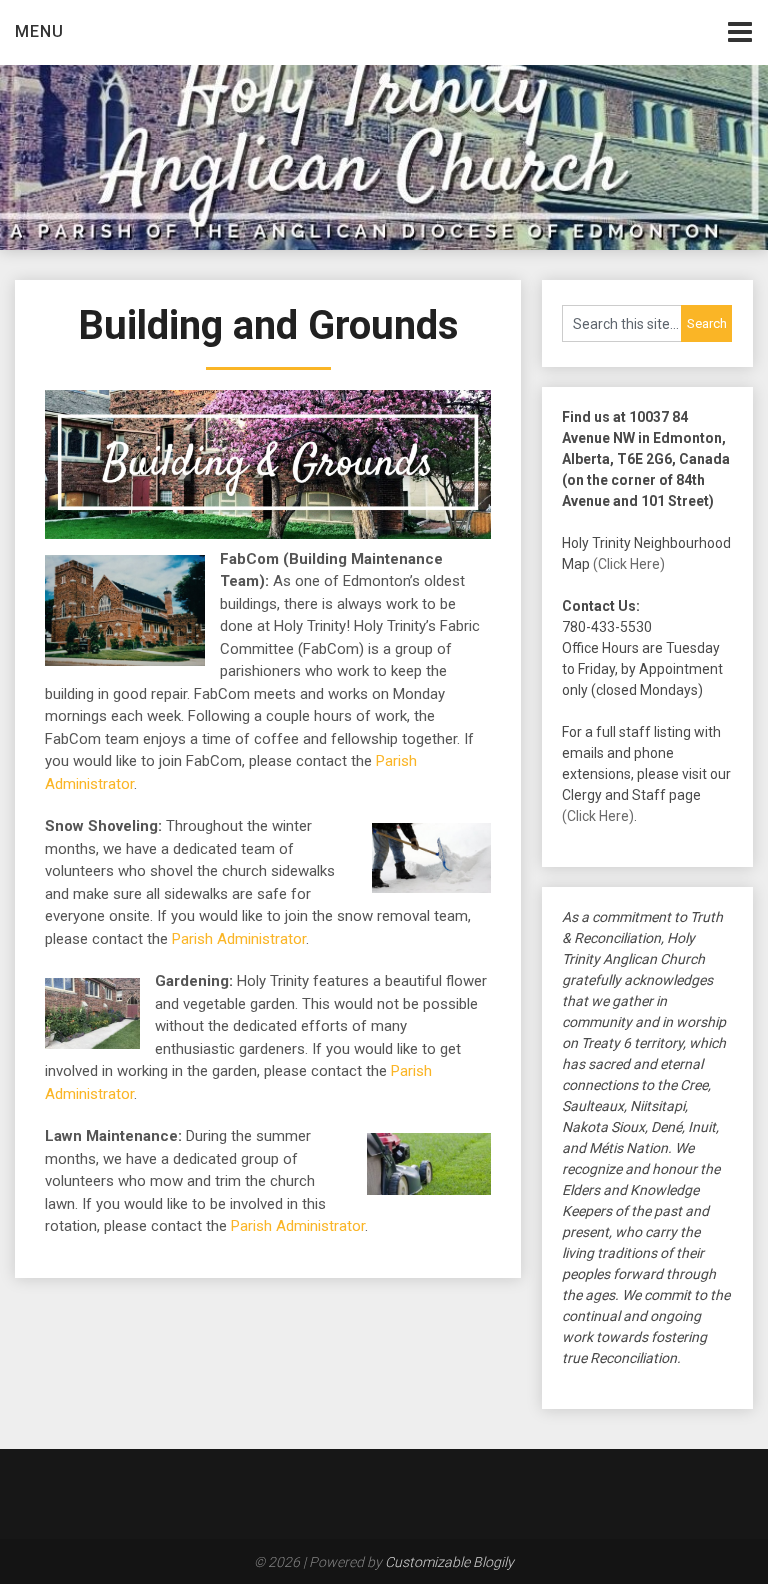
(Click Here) (629, 564)
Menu (39, 31)
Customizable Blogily (449, 1562)
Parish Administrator (239, 939)
